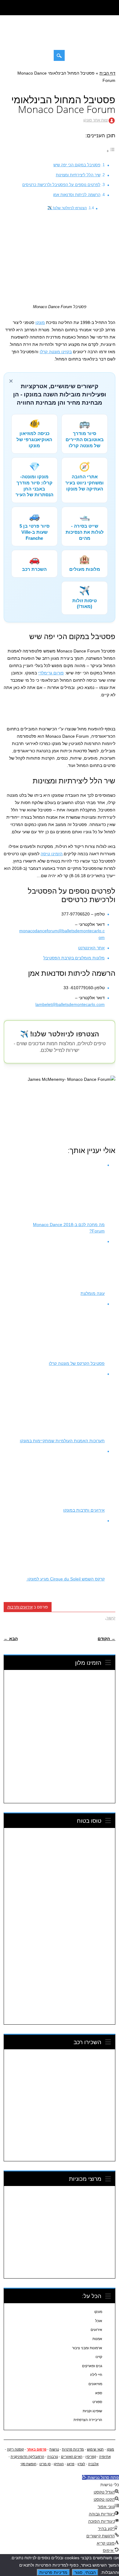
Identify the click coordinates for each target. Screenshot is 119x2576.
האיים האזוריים (72, 2457)
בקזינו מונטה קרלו (56, 352)
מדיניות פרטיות (73, 2449)
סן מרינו (45, 2464)
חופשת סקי (28, 2464)
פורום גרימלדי (51, 673)
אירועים (96, 2330)
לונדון (81, 2464)
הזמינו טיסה (52, 854)
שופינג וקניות (92, 2411)
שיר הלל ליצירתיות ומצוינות (78, 175)
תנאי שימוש (95, 2449)
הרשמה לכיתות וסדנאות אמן (77, 195)
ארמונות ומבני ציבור (87, 2348)
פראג (71, 2464)
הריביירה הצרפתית (88, 2420)
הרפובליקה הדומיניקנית (27, 2457)
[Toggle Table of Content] (111, 151)
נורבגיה (53, 2457)
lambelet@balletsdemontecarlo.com (70, 1004)
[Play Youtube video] (60, 1107)
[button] (101, 2477)
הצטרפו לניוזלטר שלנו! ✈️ (67, 208)
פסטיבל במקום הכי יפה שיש (77, 165)
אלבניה (93, 2464)
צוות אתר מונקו (96, 120)
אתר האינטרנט (91, 948)
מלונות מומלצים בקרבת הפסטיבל (74, 958)
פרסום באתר (37, 2449)
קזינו (99, 2357)
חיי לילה (96, 2375)
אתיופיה (105, 2457)
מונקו (40, 322)
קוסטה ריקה (15, 2449)
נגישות (54, 2449)
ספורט (97, 2402)
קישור (111, 1618)
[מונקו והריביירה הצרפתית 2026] (60, 39)
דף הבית (107, 73)
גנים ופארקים (92, 2366)
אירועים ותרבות (20, 1607)
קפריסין (91, 2457)
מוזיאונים (95, 2384)
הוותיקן (59, 2464)
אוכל (99, 2321)
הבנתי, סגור (85, 2572)
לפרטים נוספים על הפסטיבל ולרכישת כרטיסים (61, 185)
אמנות (97, 2339)
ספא (99, 2393)
